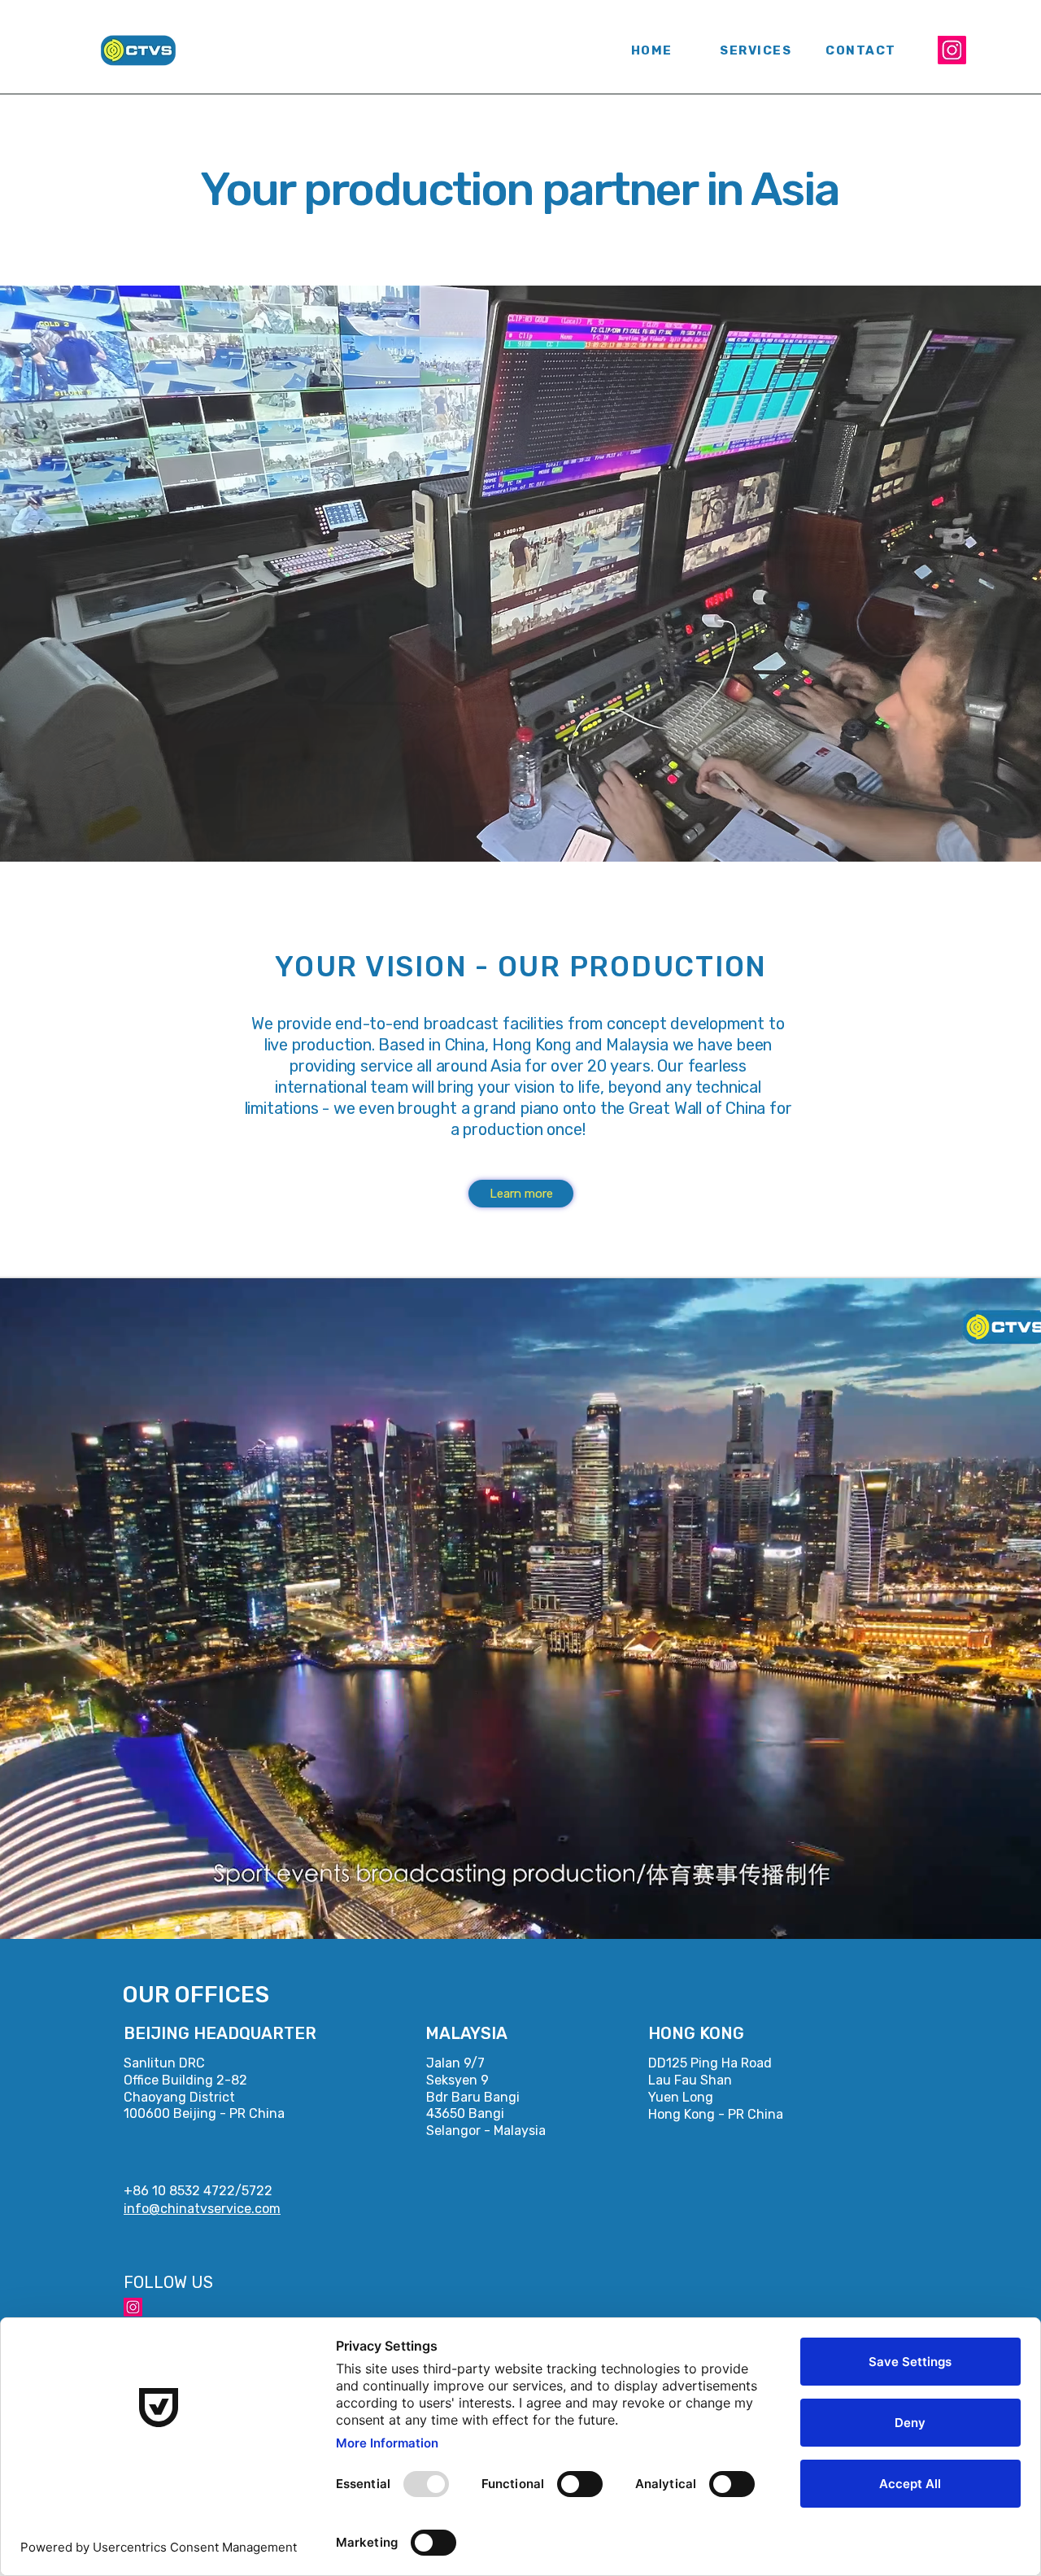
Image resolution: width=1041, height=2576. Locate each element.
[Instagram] (952, 50)
